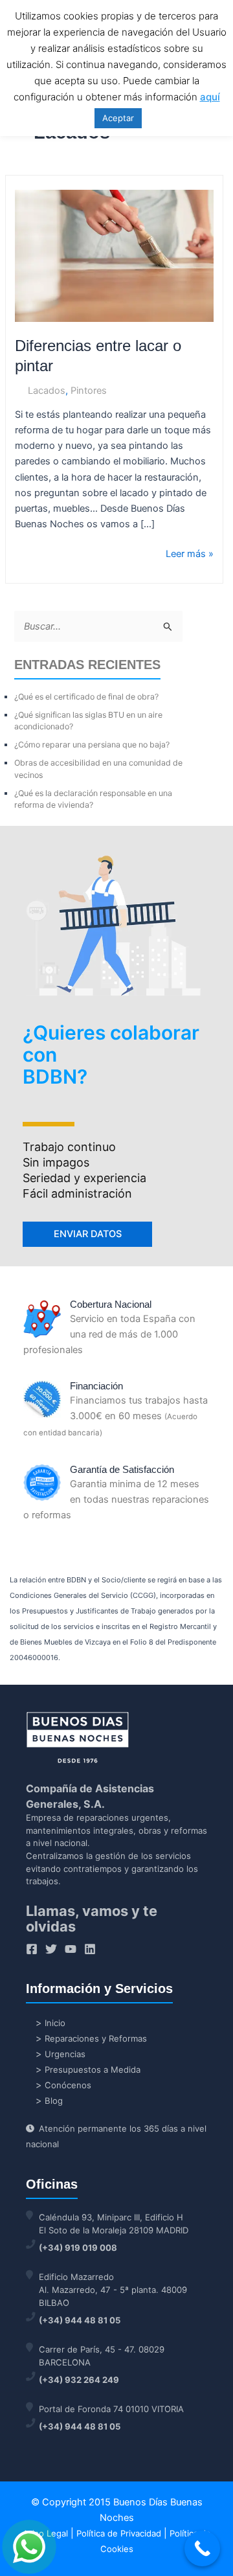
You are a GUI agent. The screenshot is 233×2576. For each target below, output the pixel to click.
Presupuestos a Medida (93, 2069)
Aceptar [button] (118, 118)
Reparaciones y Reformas (96, 2038)
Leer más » (190, 553)
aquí (210, 97)
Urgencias (65, 2054)
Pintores (89, 391)
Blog (54, 2101)
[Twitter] (51, 1949)
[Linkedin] (90, 1949)
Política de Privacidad (119, 2533)
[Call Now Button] (202, 2548)
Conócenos (68, 2085)
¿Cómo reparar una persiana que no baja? (92, 745)
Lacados (47, 391)
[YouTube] (71, 1949)
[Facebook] (32, 1949)
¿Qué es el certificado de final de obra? (86, 697)
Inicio (55, 2023)
